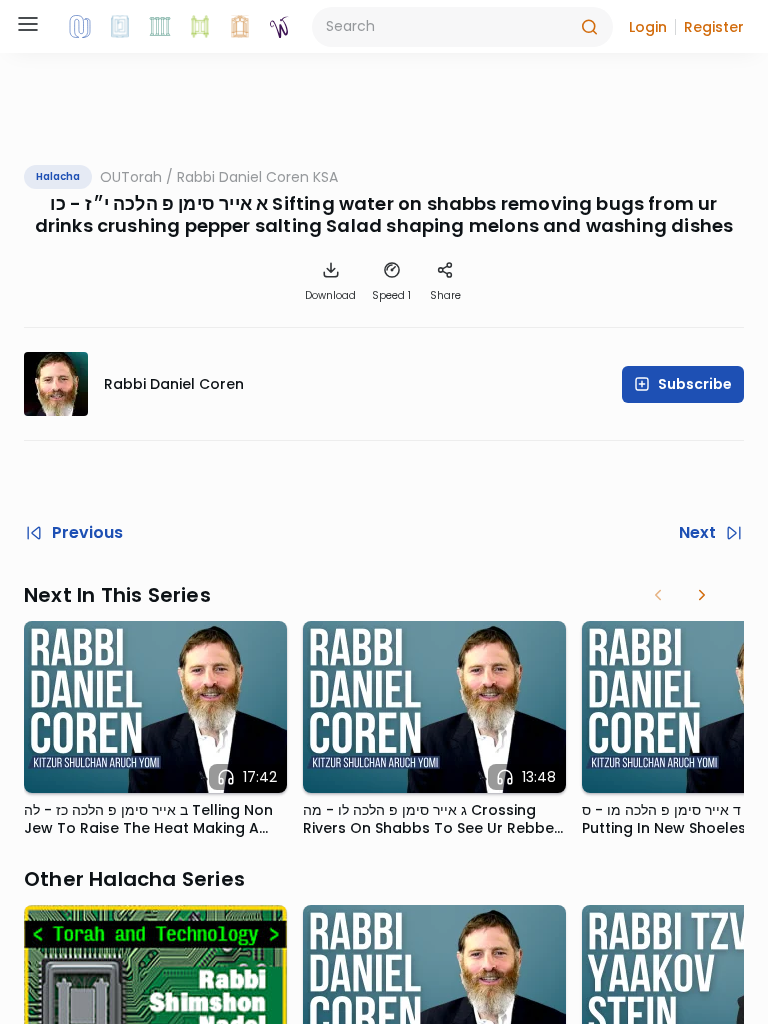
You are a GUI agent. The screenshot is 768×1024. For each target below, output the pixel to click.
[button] (648, 27)
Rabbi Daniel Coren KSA (257, 177)
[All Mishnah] (120, 27)
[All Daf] (240, 27)
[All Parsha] (200, 27)
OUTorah (131, 177)
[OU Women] (280, 27)
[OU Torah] (80, 27)
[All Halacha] (160, 27)
